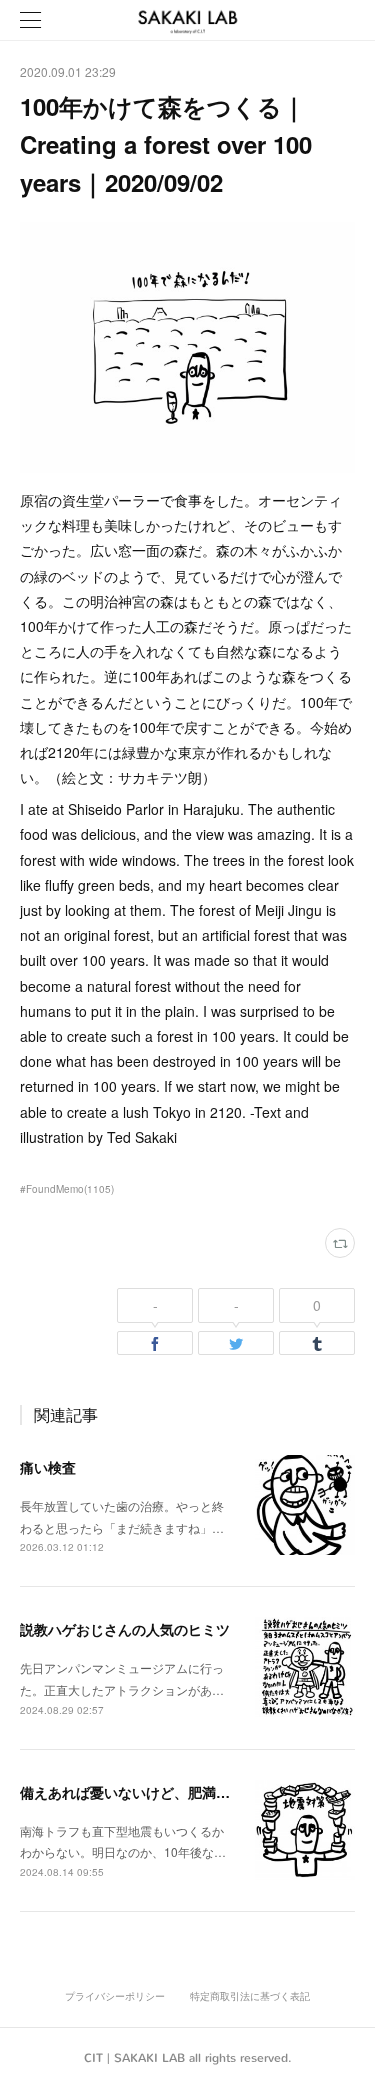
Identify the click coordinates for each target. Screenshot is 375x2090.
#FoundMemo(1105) (67, 1189)
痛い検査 (48, 1467)
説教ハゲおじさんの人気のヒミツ (125, 1629)
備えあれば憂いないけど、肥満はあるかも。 (160, 1792)
